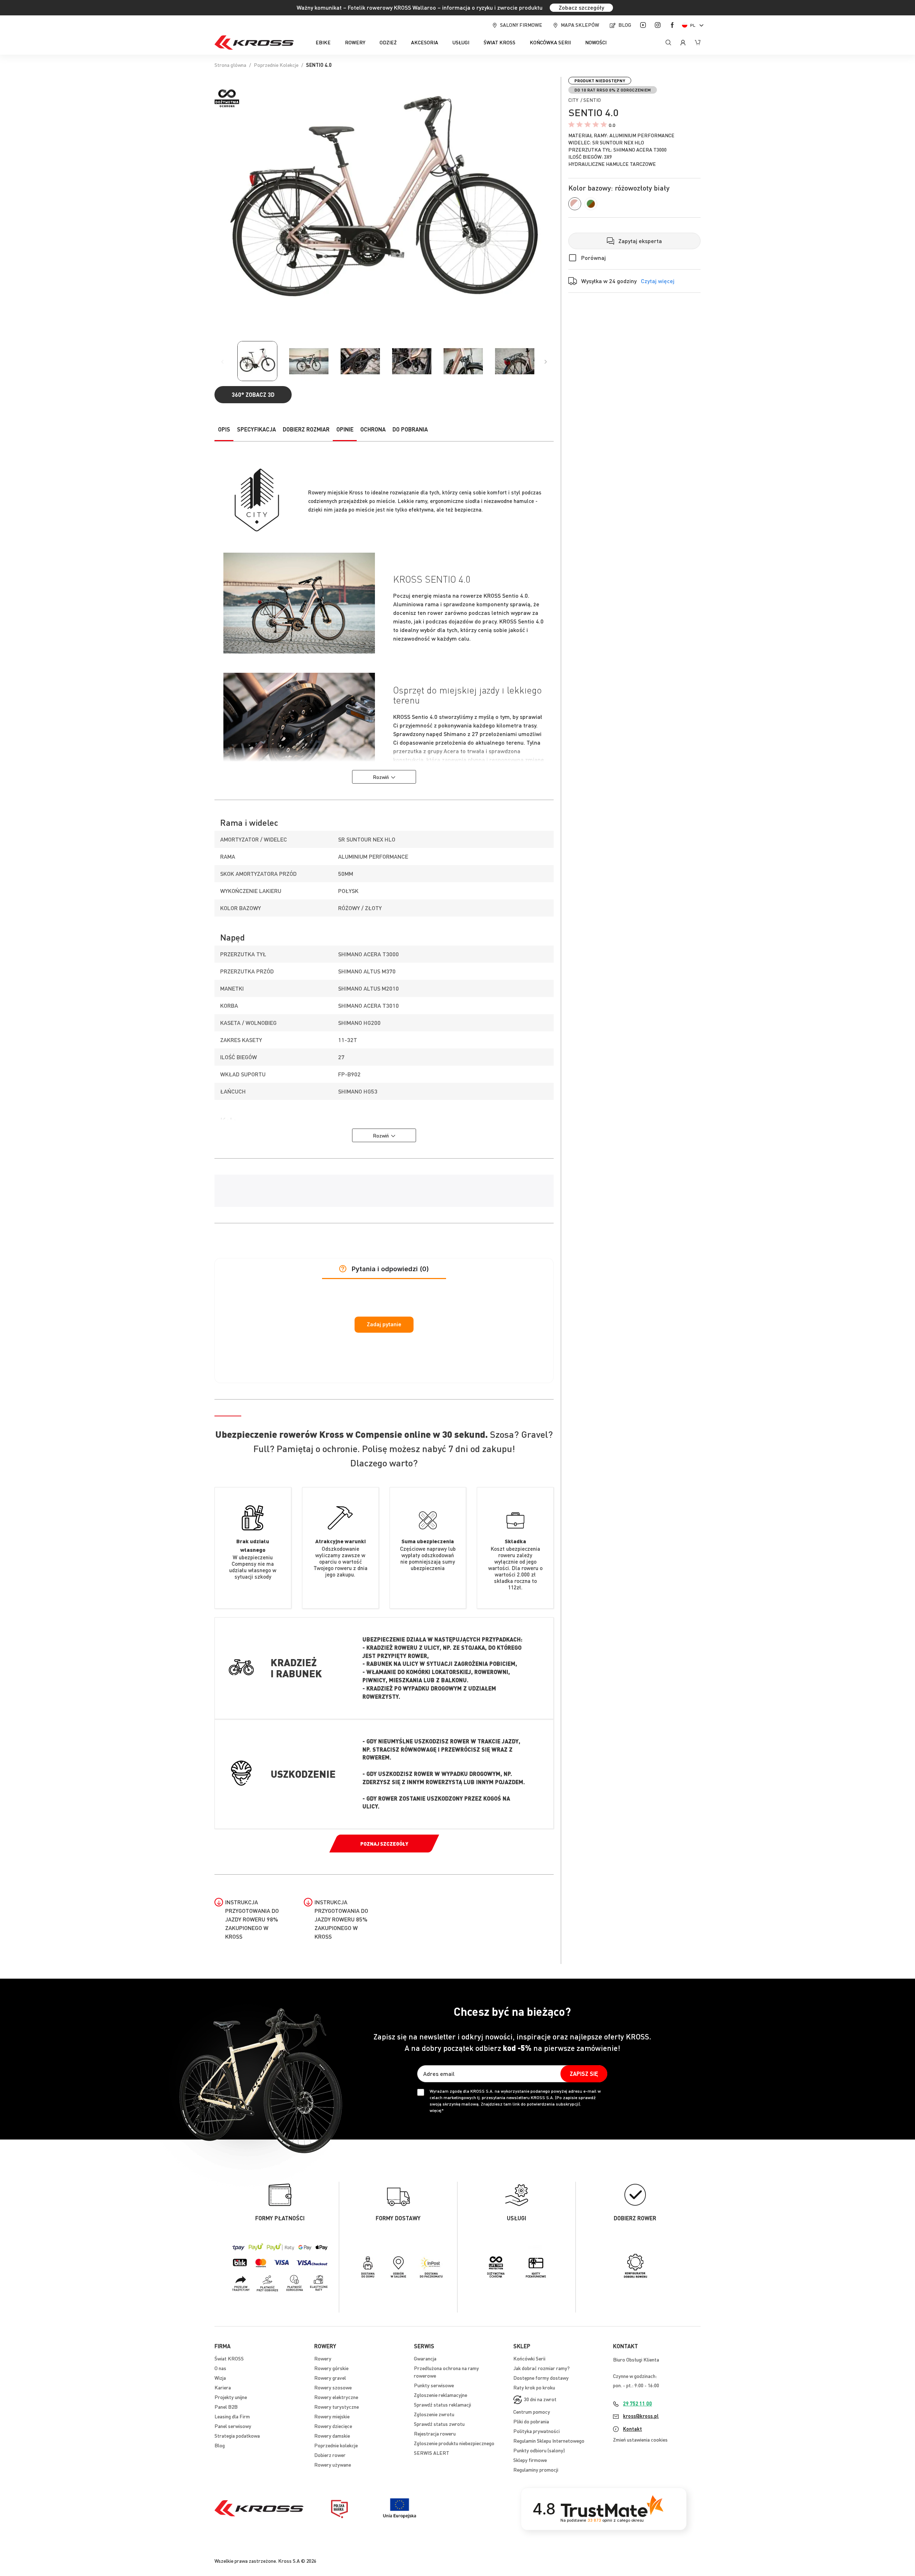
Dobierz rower (330, 2455)
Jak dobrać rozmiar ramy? (541, 2368)
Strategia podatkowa (237, 2436)
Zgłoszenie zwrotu (434, 2414)
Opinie (345, 429)
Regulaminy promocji (536, 2469)
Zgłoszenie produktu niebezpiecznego (454, 2443)
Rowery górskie (331, 2368)
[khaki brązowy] (591, 204)
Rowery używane (333, 2464)
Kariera (223, 2387)
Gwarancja (425, 2358)
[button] (694, 25)
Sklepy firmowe (530, 2460)
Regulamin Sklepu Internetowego (549, 2441)
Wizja (220, 2378)
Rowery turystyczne (337, 2407)
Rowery (323, 2358)
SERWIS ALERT (432, 2453)
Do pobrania (410, 429)
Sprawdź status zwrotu (439, 2424)
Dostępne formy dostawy (541, 2378)
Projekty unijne (231, 2397)
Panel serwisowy (233, 2426)
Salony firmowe (521, 25)
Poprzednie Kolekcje (276, 65)
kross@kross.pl (641, 2416)
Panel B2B (226, 2407)
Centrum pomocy (532, 2412)
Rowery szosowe (333, 2387)
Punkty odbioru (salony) (539, 2450)
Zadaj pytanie (384, 1324)
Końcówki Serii (529, 2358)
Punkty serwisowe (434, 2385)
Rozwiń (381, 777)
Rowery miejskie (332, 2416)
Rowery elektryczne (336, 2397)
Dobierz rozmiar (306, 429)
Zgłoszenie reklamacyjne (441, 2395)
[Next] (546, 362)
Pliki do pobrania (531, 2421)
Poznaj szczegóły (384, 1844)
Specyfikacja (256, 429)
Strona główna (230, 65)
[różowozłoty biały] (575, 204)
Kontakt (632, 2429)
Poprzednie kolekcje (336, 2445)
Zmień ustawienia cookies (640, 2439)
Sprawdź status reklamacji (442, 2404)
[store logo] (254, 43)
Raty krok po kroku (534, 2387)
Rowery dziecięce (333, 2426)
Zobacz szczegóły (581, 7)
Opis (224, 429)
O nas (220, 2368)
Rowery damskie (332, 2436)
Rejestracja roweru (435, 2433)
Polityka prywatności (536, 2431)
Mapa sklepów (580, 25)
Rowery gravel (330, 2378)
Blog (625, 25)
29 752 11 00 (637, 2403)
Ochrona (373, 429)
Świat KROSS (229, 2358)
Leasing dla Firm (232, 2416)
